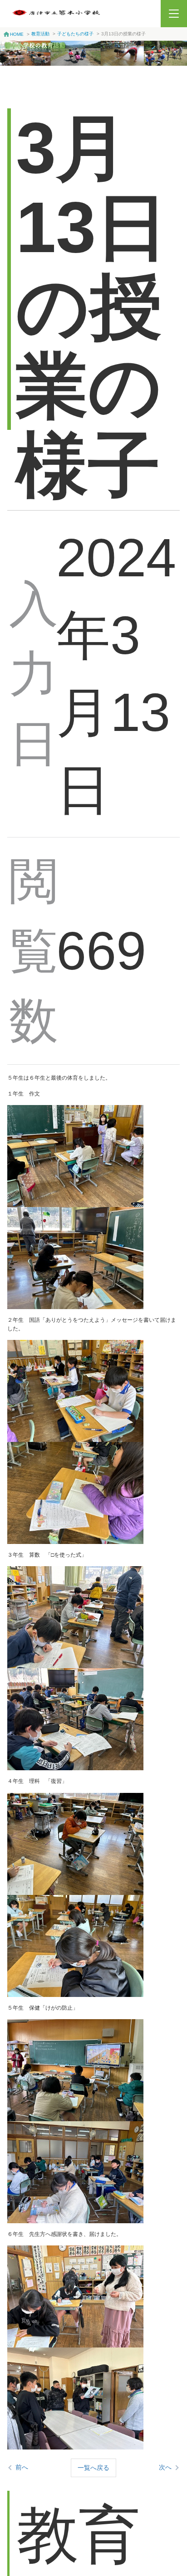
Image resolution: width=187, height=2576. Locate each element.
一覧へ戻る (93, 2468)
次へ (165, 2467)
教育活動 (40, 34)
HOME (17, 34)
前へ (22, 2467)
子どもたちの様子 (75, 34)
